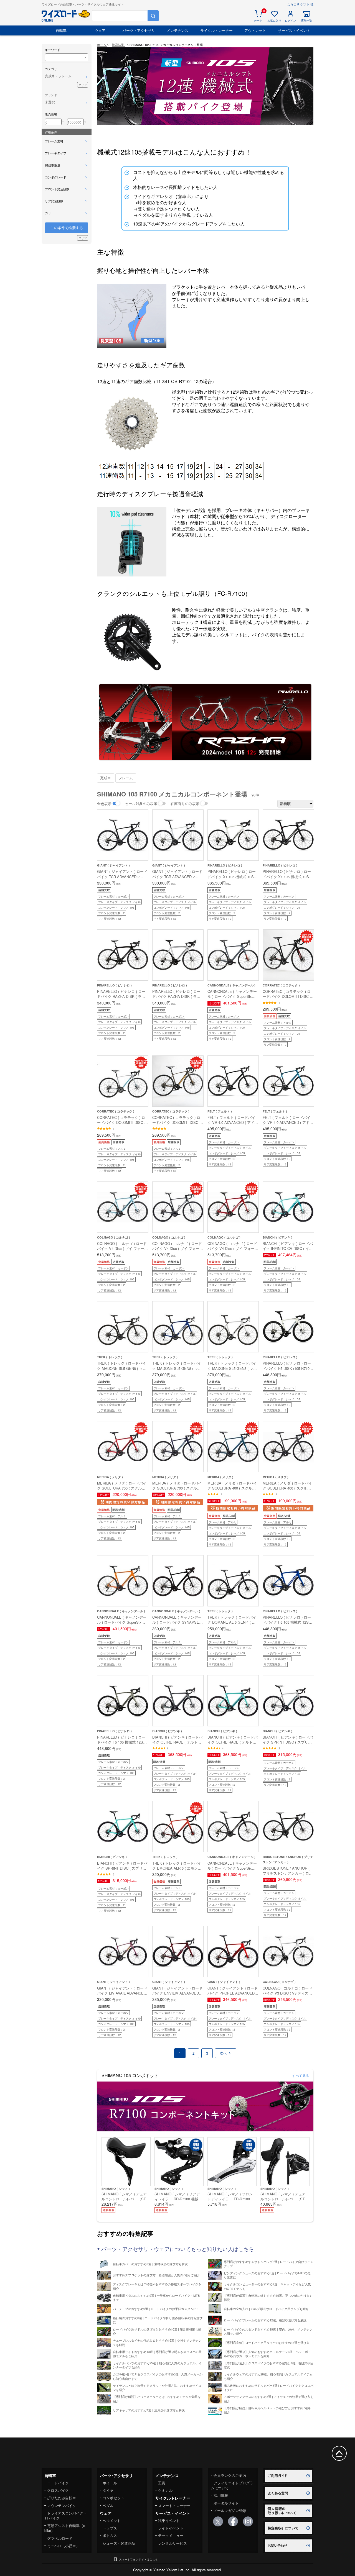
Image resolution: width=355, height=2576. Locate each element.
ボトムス (110, 2535)
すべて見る (301, 2075)
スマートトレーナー (174, 2505)
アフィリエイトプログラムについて (232, 2485)
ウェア (100, 30)
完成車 (106, 778)
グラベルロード (60, 2538)
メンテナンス (177, 30)
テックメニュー (171, 2535)
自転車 (61, 30)
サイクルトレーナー (216, 30)
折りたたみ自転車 (62, 2498)
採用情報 (221, 2495)
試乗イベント (169, 2520)
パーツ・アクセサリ (139, 30)
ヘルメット (112, 2520)
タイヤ (108, 2490)
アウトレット (255, 30)
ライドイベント (171, 2528)
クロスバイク (58, 2490)
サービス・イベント (294, 30)
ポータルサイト (226, 2503)
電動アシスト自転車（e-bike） (65, 2528)
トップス (110, 2528)
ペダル (108, 2505)
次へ (224, 2053)
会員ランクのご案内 (230, 2475)
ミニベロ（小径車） (63, 2546)
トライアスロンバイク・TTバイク (66, 2515)
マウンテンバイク (62, 2505)
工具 (162, 2483)
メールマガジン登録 (230, 2510)
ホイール (110, 2483)
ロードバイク (58, 2483)
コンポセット (113, 2498)
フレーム (126, 778)
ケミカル (165, 2490)
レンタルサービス (173, 2543)
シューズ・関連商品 (119, 2543)
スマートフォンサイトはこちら (138, 2559)
